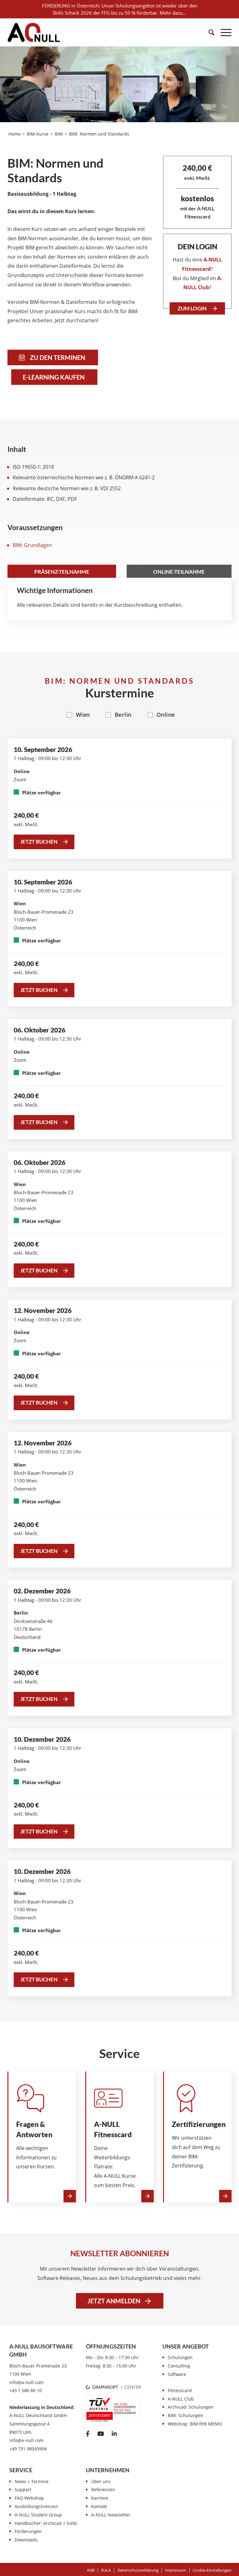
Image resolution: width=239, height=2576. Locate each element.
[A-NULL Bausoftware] (34, 32)
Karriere (100, 2498)
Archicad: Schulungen (191, 2407)
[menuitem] (208, 32)
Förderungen (28, 2531)
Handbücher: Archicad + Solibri (47, 2523)
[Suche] (208, 32)
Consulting (179, 2366)
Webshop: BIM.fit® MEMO (195, 2424)
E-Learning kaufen (54, 377)
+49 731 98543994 (28, 2449)
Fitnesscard (180, 2390)
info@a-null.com (26, 2382)
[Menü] (223, 32)
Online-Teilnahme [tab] (179, 572)
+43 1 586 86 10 (26, 2390)
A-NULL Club (181, 2399)
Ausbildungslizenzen (36, 2506)
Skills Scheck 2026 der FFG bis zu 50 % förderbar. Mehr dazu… (119, 13)
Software (177, 2374)
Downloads (26, 2540)
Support (23, 2490)
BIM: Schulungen (185, 2415)
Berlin (123, 715)
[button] (212, 2570)
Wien (83, 715)
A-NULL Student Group (38, 2515)
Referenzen (103, 2490)
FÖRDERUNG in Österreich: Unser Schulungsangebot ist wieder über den (120, 6)
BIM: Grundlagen (32, 545)
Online (166, 715)
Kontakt (99, 2506)
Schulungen (180, 2357)
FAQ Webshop (29, 2498)
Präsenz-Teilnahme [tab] (62, 572)
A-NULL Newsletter (111, 2515)
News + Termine (32, 2481)
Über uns (101, 2481)
